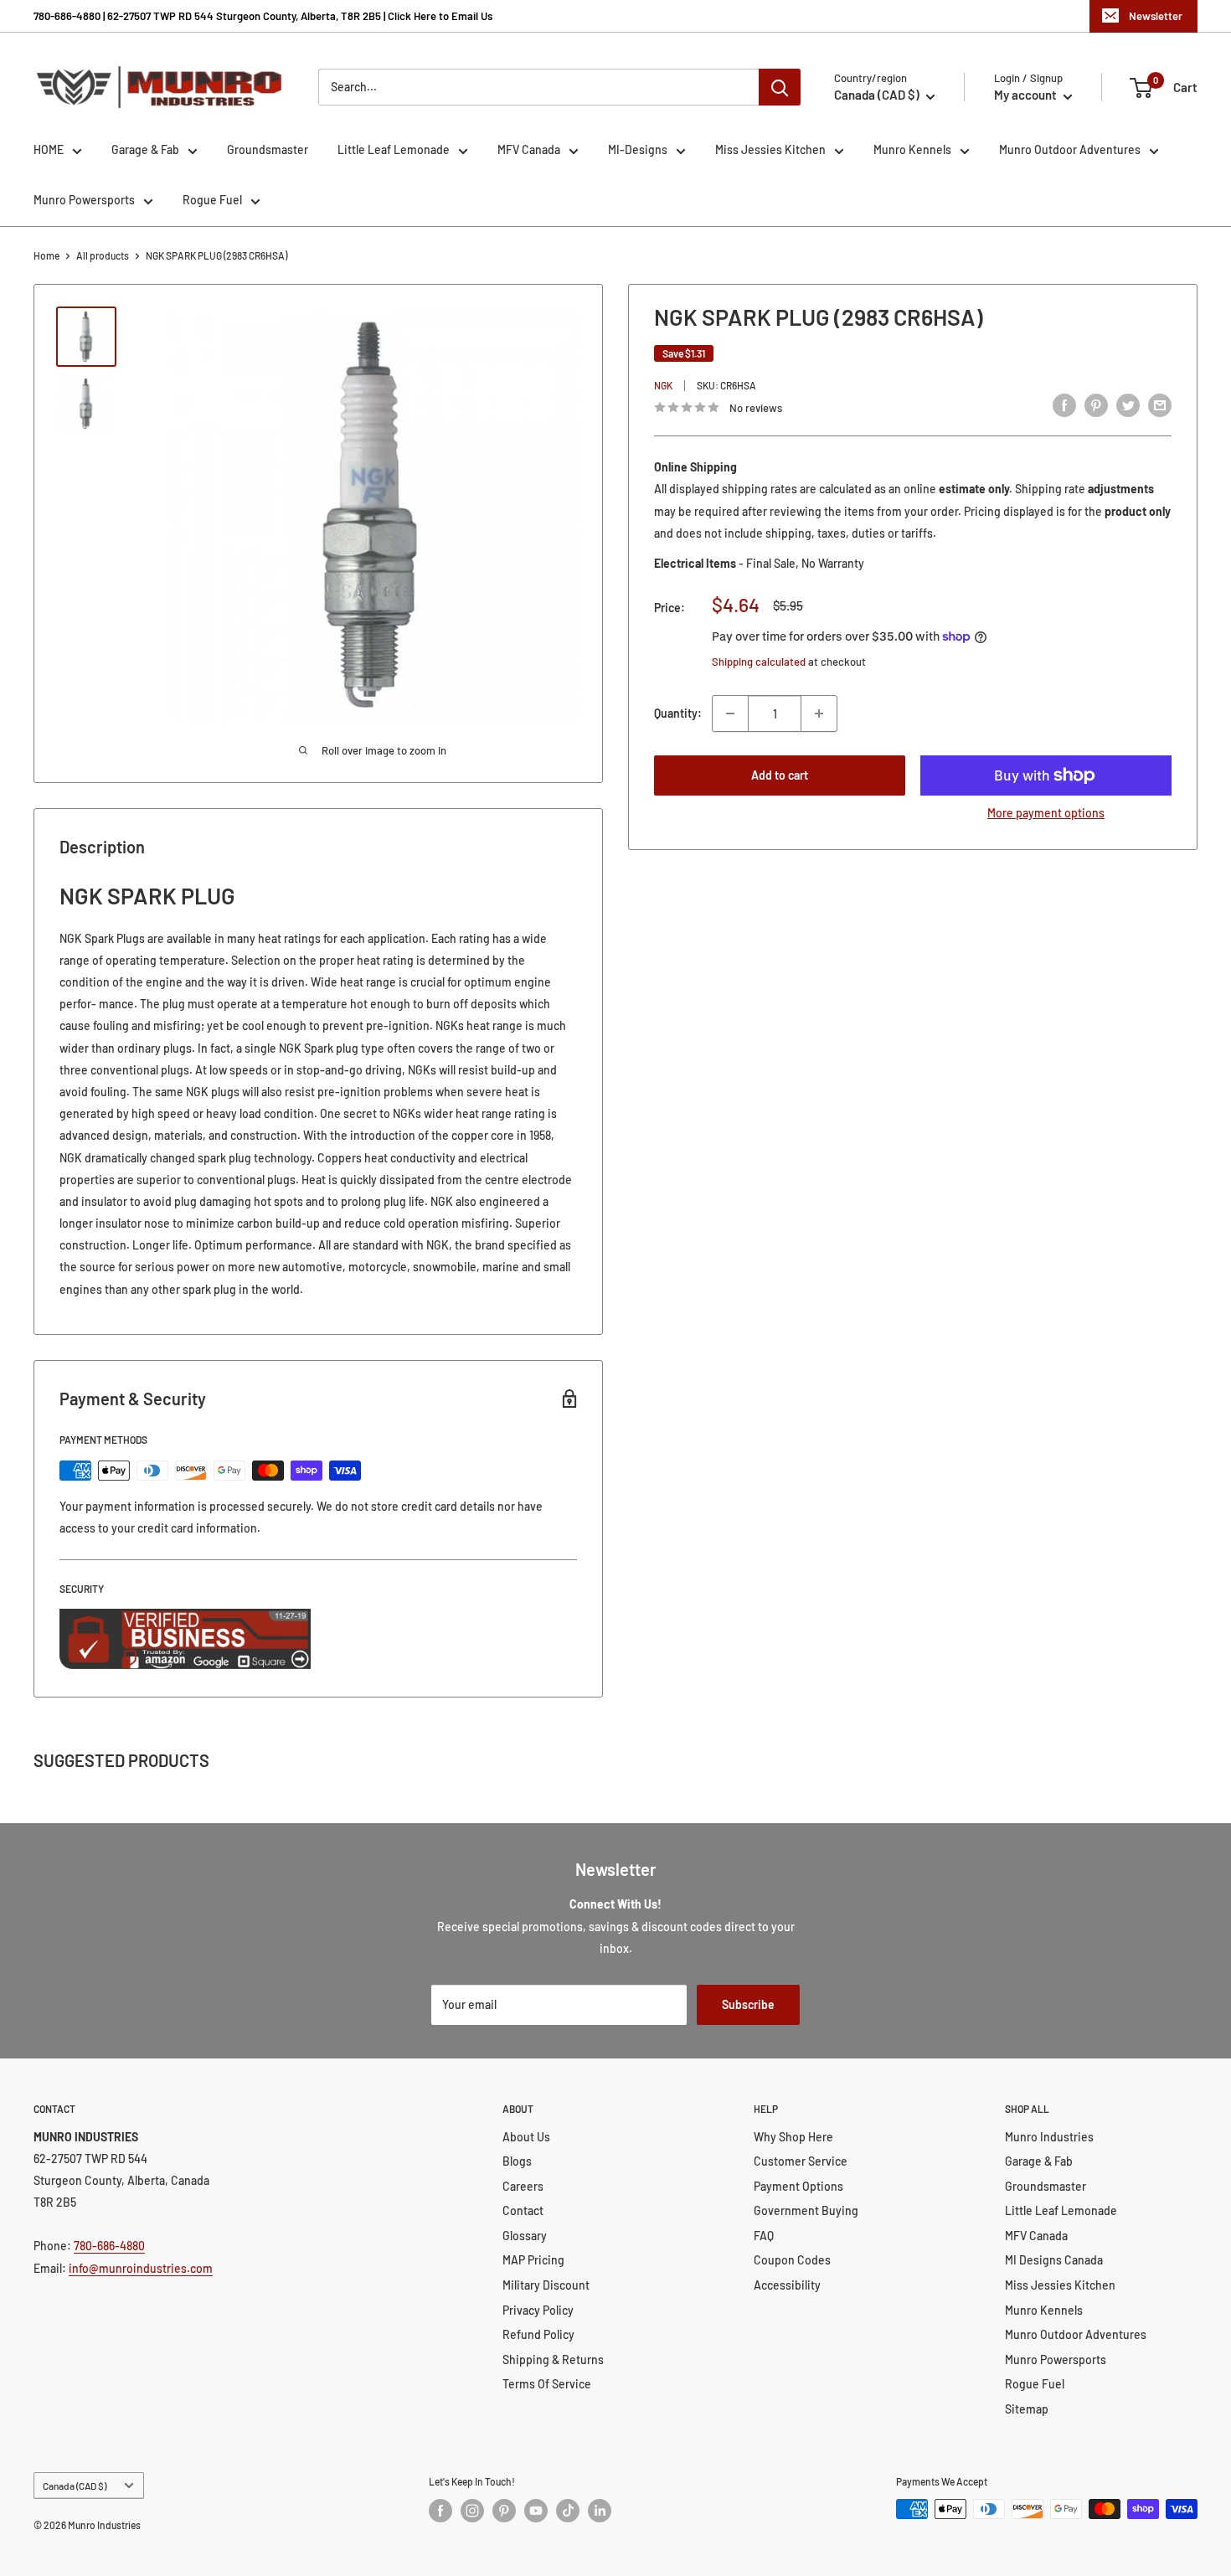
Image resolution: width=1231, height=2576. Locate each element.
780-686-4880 (109, 2246)
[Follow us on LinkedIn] (600, 2511)
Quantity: (678, 713)
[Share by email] (1160, 405)
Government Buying (806, 2210)
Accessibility (787, 2285)
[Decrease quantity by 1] (730, 714)
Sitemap (1027, 2409)
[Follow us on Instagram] (472, 2511)
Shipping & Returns (553, 2360)
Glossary (525, 2236)
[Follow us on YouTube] (536, 2511)
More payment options (1046, 813)
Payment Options (798, 2186)
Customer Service (801, 2161)
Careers (523, 2186)
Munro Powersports (84, 200)
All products (103, 255)
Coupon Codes (792, 2260)
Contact (523, 2210)
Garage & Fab (145, 149)
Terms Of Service (547, 2384)
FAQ (764, 2236)
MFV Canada (529, 149)
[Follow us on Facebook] (440, 2511)
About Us (526, 2137)
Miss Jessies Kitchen (770, 149)
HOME (49, 149)
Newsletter (1156, 16)
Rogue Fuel (212, 200)
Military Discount (546, 2285)
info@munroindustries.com (141, 2268)
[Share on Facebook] (1064, 405)
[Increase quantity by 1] (819, 714)
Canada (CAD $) (75, 2486)
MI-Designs (638, 149)
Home (46, 255)
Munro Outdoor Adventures (1070, 149)
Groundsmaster (268, 149)
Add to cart (780, 775)
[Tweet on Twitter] (1128, 405)
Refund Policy (538, 2334)
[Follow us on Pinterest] (504, 2511)
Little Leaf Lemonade (394, 149)
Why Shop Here (793, 2137)
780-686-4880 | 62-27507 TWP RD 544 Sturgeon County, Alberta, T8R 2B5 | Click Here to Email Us (263, 16)
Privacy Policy (538, 2310)
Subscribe (748, 2004)
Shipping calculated (759, 662)
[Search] (780, 87)
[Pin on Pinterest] (1096, 405)
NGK (663, 385)
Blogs (517, 2161)
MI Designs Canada (1054, 2260)
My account (1027, 95)
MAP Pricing (533, 2260)
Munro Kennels (912, 149)
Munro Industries (1049, 2137)
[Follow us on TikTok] (568, 2511)
